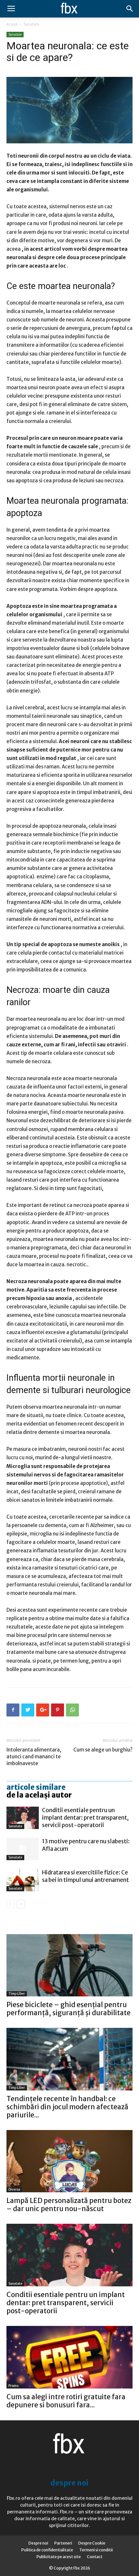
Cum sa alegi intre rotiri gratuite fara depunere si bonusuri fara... (66, 2401)
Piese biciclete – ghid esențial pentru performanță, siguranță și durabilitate (69, 2009)
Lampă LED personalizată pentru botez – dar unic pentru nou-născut (69, 2205)
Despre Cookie (92, 2543)
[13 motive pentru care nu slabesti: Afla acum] (23, 1849)
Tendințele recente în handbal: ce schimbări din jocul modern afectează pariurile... (67, 2107)
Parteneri (63, 2543)
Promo (13, 2386)
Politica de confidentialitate (47, 2550)
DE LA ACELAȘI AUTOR (39, 1795)
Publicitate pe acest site (59, 2557)
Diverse (14, 2190)
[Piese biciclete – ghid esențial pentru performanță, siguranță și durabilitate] (69, 1965)
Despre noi (38, 2543)
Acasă (12, 24)
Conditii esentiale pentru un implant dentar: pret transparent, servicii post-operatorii (85, 1818)
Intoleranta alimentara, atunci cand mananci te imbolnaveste (34, 1757)
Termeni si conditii (96, 2550)
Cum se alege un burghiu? (103, 1750)
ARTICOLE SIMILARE (36, 1787)
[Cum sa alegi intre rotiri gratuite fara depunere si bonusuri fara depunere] (69, 2357)
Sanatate (32, 24)
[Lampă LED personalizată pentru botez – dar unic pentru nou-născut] (69, 2161)
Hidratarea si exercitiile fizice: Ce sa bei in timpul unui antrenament (86, 1876)
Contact (95, 2557)
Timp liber (17, 1994)
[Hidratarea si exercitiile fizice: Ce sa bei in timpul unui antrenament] (23, 1880)
